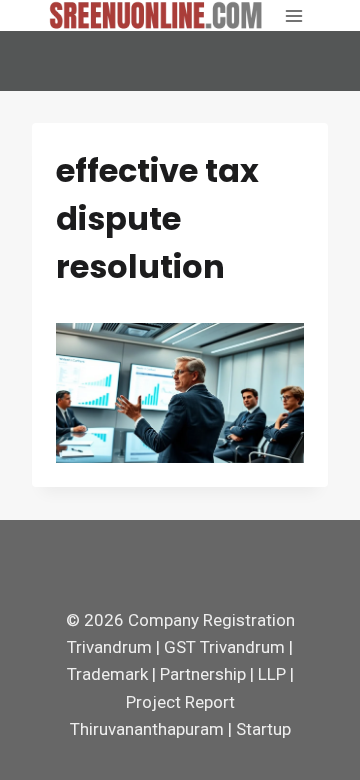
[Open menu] (293, 15)
